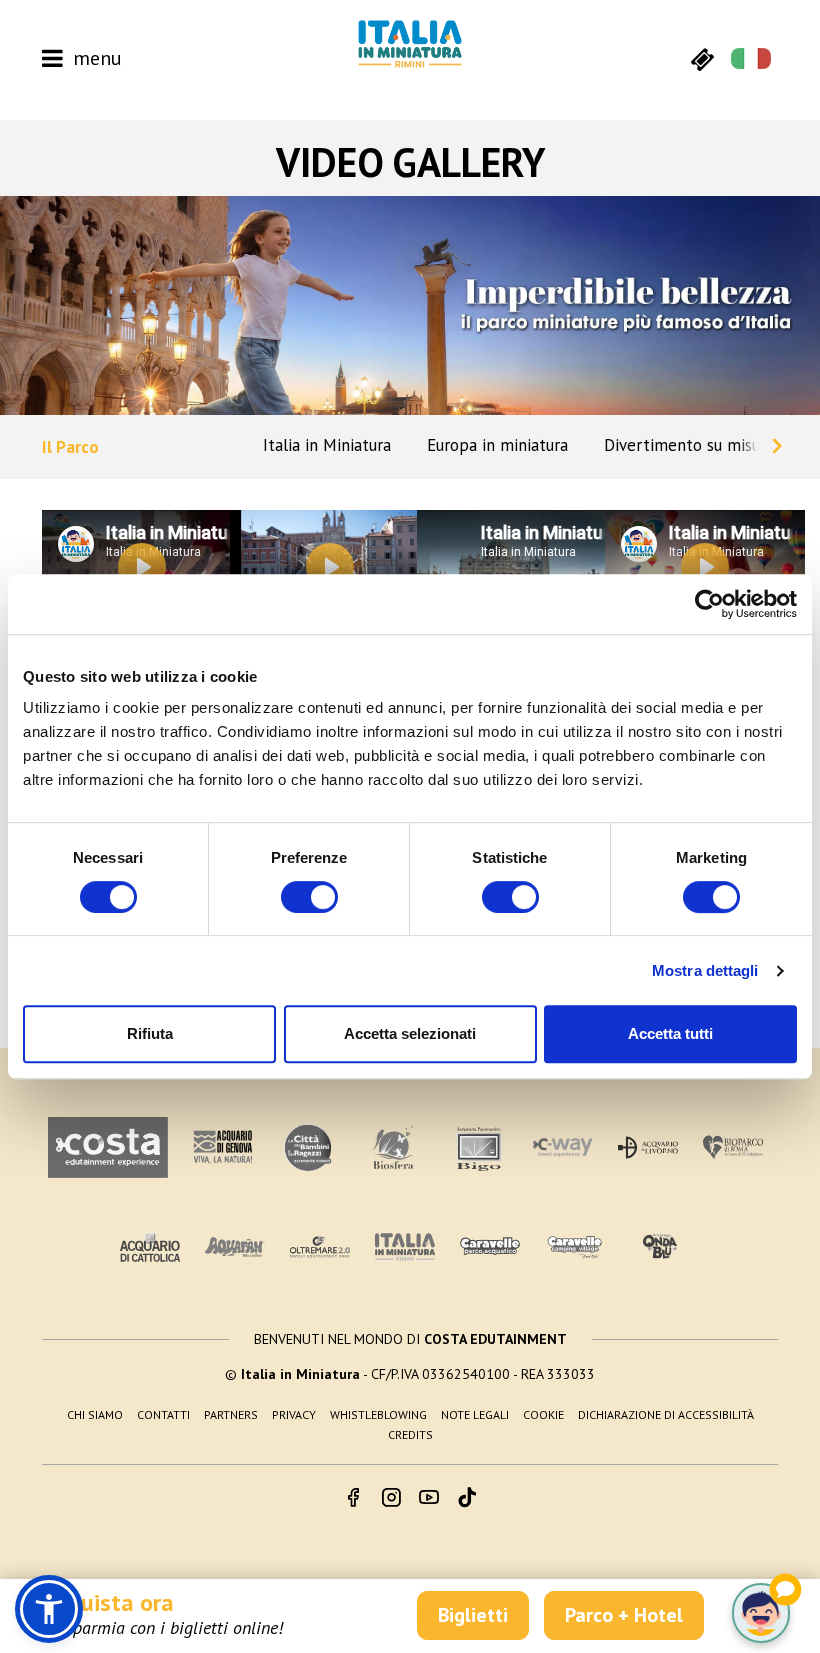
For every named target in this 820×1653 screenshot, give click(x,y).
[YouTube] (429, 1499)
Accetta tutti (670, 1033)
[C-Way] (563, 1147)
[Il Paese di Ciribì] (575, 1246)
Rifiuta (150, 1033)
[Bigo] (478, 1147)
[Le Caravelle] (490, 1246)
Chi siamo (95, 1414)
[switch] (309, 897)
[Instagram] (391, 1499)
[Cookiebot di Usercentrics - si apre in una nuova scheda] (709, 604)
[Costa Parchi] (108, 1147)
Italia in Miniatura (327, 445)
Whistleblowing (378, 1414)
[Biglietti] (702, 58)
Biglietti (473, 1615)
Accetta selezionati (410, 1033)
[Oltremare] (320, 1246)
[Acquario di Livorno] (648, 1147)
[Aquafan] (235, 1246)
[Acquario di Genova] (223, 1147)
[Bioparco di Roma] (733, 1147)
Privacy (294, 1414)
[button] (49, 1609)
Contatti (163, 1414)
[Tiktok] (467, 1499)
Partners (231, 1414)
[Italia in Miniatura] (410, 43)
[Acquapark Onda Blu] (660, 1247)
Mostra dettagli (705, 970)
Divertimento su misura (689, 445)
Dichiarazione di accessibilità (666, 1414)
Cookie (543, 1414)
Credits (410, 1434)
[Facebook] (353, 1499)
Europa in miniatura (497, 445)
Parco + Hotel (624, 1615)
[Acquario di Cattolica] (150, 1246)
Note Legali (475, 1414)
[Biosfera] (393, 1147)
